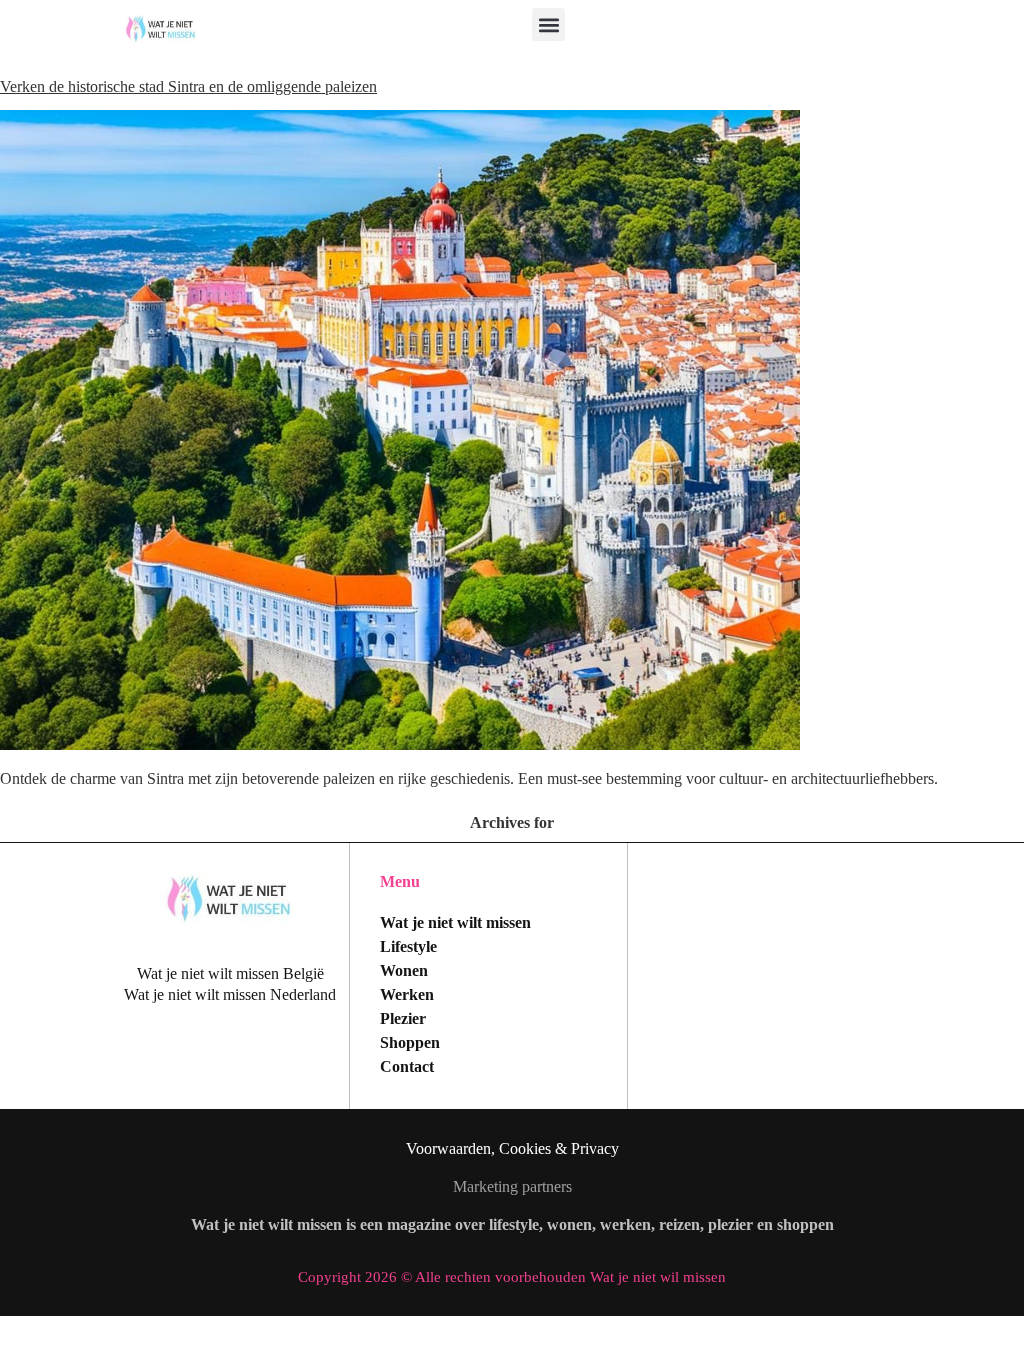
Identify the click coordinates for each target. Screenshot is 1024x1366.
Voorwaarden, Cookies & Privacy (512, 1148)
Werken (407, 994)
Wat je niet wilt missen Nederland (230, 994)
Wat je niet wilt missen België (230, 973)
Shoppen (410, 1042)
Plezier (403, 1018)
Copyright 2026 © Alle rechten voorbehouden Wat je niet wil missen (512, 1277)
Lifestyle (408, 946)
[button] (548, 24)
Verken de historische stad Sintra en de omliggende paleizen (188, 86)
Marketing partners (512, 1186)
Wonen (404, 970)
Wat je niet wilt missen (455, 922)
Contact (407, 1066)
